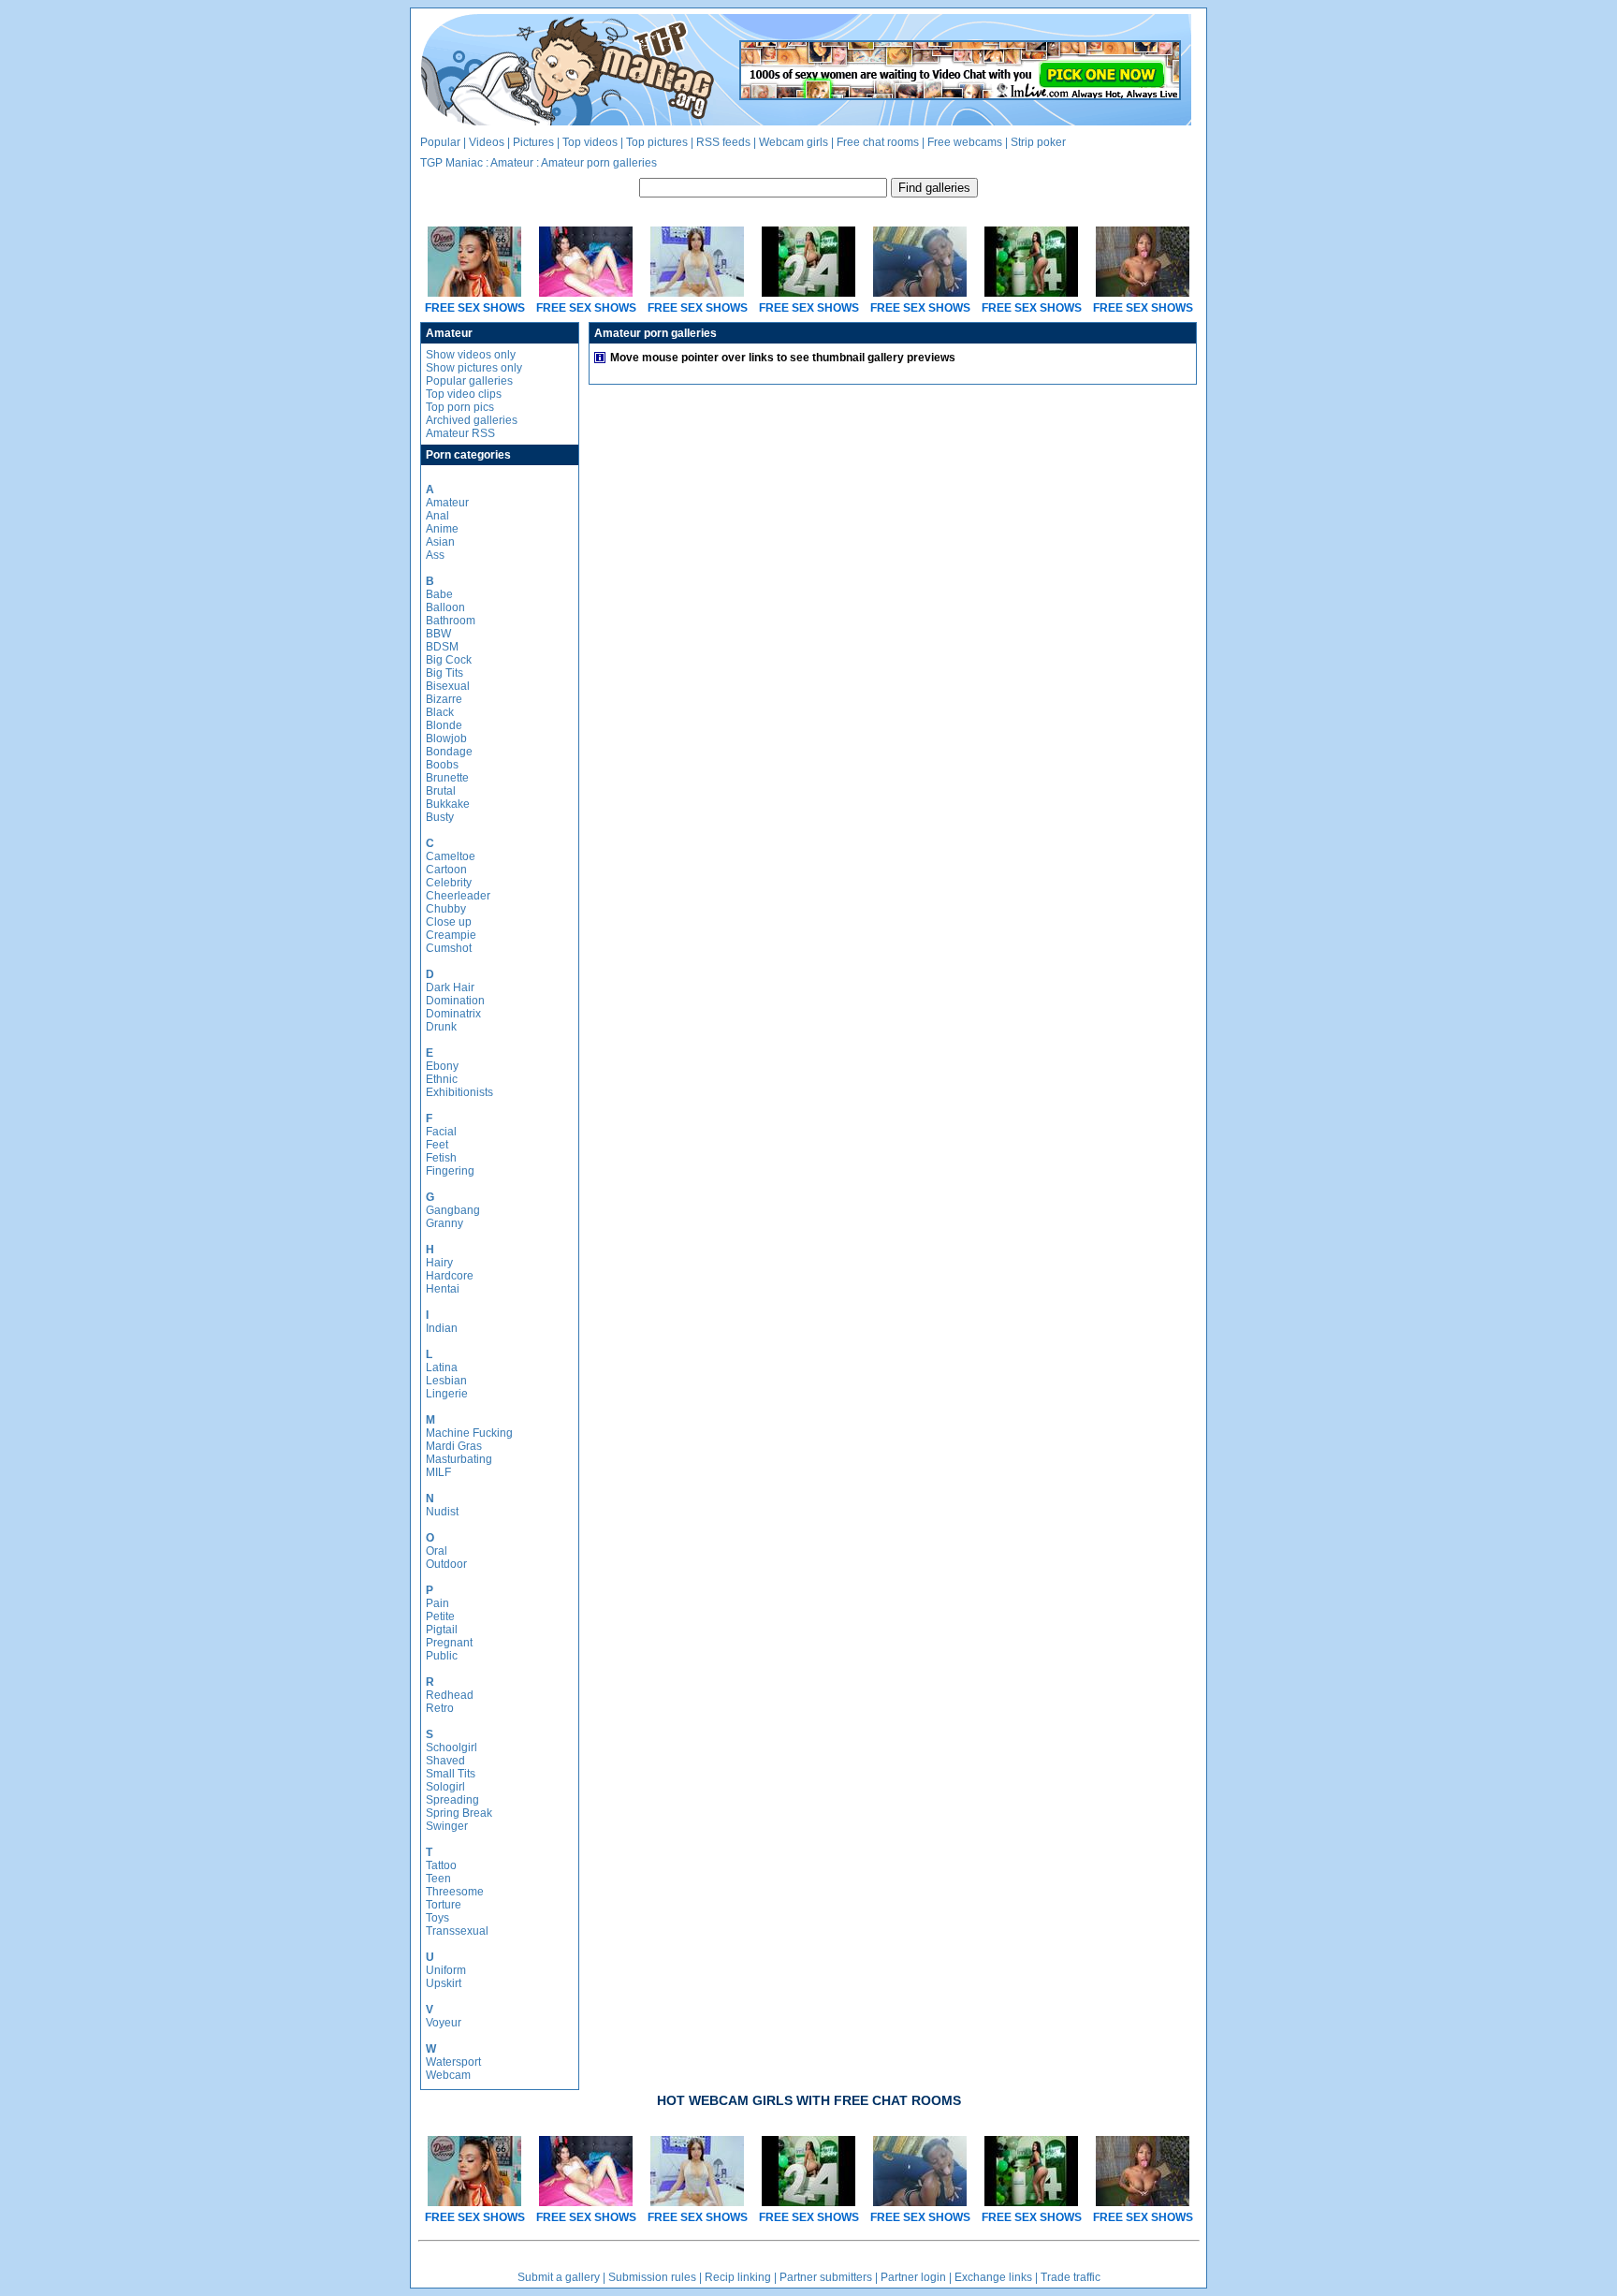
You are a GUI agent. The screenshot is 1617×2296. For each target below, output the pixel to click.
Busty (440, 817)
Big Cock (449, 660)
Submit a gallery (559, 2277)
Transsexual (457, 1931)
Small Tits (451, 1774)
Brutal (441, 791)
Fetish (441, 1158)
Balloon (445, 607)
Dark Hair (450, 987)
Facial (441, 1132)
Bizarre (444, 699)
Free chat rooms (878, 142)
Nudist (442, 1512)
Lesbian (446, 1381)
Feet (437, 1145)
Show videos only (471, 355)
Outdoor (446, 1564)
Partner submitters (826, 2277)
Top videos (590, 142)
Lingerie (447, 1394)
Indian (442, 1328)
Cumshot (449, 948)
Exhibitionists (459, 1092)
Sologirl (445, 1787)
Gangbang (453, 1210)
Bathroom (451, 621)
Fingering (450, 1171)
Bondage (449, 752)
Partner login (913, 2277)
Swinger (447, 1826)
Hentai (443, 1289)
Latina (442, 1367)
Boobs (442, 765)
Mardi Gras (454, 1446)
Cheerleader (458, 896)
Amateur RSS (460, 433)
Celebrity (449, 883)
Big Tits (444, 673)
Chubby (446, 909)
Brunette (447, 778)
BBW (438, 634)
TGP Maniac (452, 163)
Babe (439, 594)
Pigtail (442, 1630)
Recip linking (738, 2277)
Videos (487, 142)
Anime (442, 529)
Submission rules (652, 2277)
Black (440, 712)
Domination (455, 1001)
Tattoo (441, 1865)
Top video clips (464, 394)
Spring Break (459, 1813)
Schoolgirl (452, 1748)
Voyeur (444, 2023)
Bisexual (448, 686)
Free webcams (965, 142)
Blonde (444, 725)
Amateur (512, 163)
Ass (435, 555)
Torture (444, 1905)
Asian (440, 542)
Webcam (448, 2075)
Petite (440, 1616)
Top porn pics (460, 407)
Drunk (441, 1027)
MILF (438, 1472)
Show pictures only (474, 368)
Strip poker (1038, 142)
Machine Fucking (469, 1433)
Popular (440, 142)
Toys (437, 1918)
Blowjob (446, 739)
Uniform (446, 1970)
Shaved (445, 1761)
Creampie (451, 935)
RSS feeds (723, 142)
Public (442, 1656)
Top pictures (657, 142)
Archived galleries (472, 420)
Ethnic (442, 1079)
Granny (444, 1223)
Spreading (452, 1800)
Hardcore (450, 1276)
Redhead (450, 1695)
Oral (437, 1551)
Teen (438, 1879)
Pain (437, 1603)
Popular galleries (469, 381)
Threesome (455, 1892)
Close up (449, 922)
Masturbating (459, 1459)
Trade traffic (1071, 2277)
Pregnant (449, 1643)
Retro (440, 1708)
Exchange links (993, 2277)
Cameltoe (451, 856)
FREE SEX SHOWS (475, 308)
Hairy (439, 1263)
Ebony (442, 1066)
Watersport (453, 2062)
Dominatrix (453, 1014)
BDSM (442, 647)
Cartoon (446, 870)
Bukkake (448, 804)
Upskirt (444, 1983)
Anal (437, 516)
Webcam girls (794, 142)
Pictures (533, 142)
